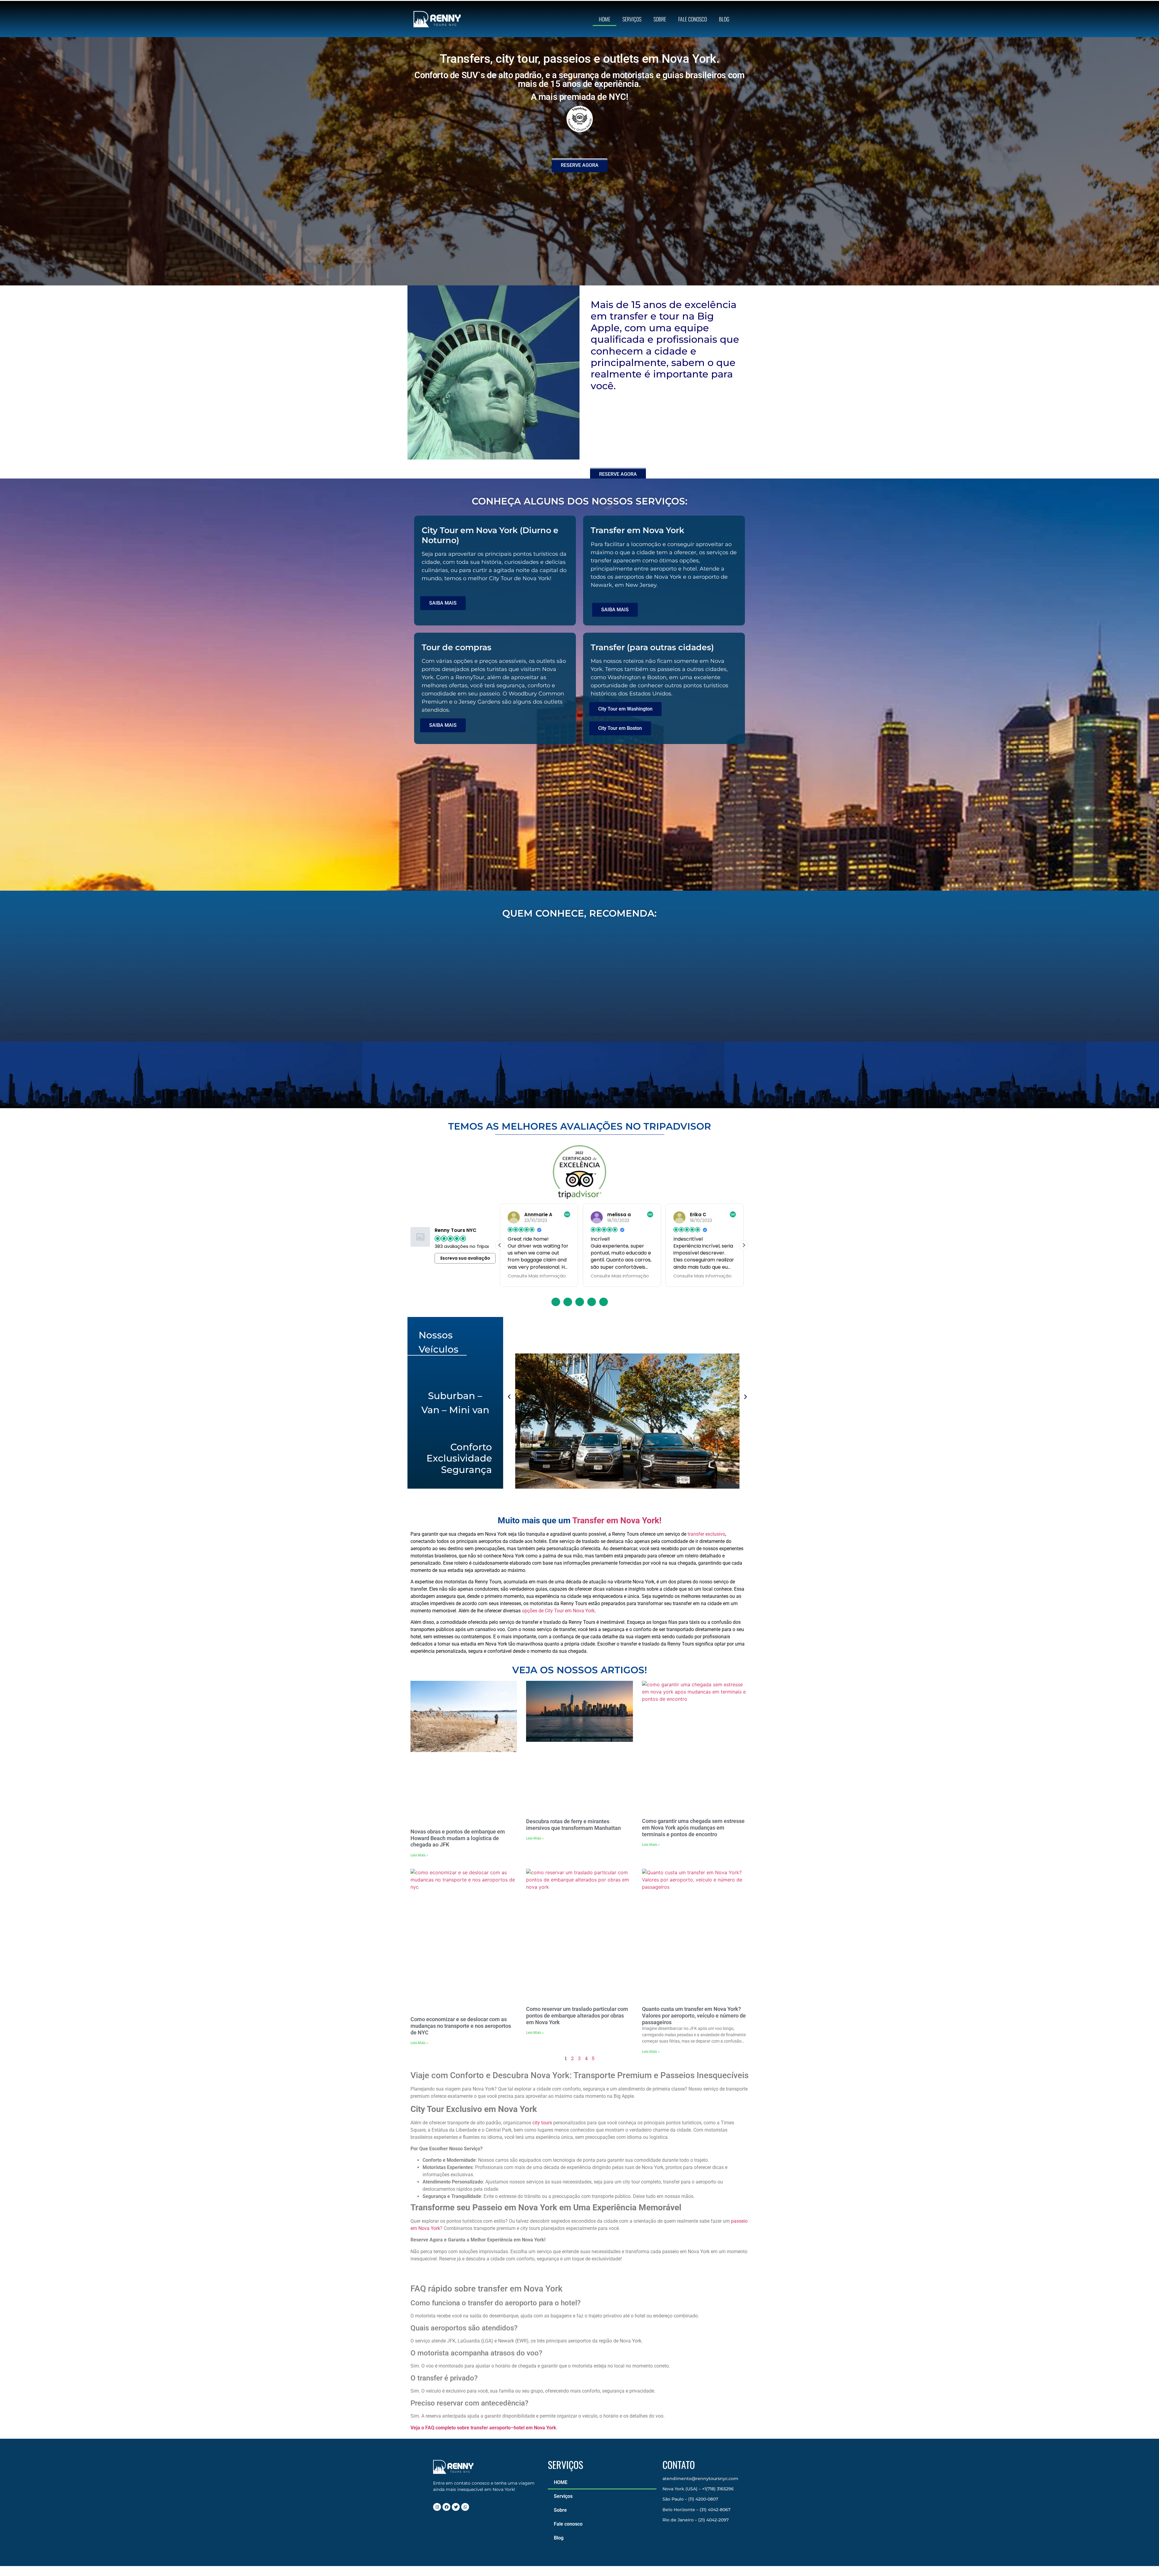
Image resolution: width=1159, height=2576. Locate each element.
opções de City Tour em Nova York (558, 1610)
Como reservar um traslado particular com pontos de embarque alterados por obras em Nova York (577, 2015)
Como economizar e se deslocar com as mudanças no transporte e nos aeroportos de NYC (461, 2026)
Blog (724, 19)
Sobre (660, 19)
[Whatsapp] (465, 2507)
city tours (542, 2122)
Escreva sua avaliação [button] (465, 1258)
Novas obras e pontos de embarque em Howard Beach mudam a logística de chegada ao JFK (458, 1838)
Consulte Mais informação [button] (537, 1276)
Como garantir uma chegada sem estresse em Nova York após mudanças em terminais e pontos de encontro (693, 1827)
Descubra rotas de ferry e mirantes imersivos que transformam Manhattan (573, 1824)
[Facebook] (446, 2507)
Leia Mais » (419, 1855)
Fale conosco (693, 19)
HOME (605, 19)
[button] (744, 1245)
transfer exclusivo (706, 1534)
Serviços (632, 19)
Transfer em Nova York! (617, 1520)
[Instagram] (437, 2507)
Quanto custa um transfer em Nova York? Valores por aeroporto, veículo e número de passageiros (694, 2015)
